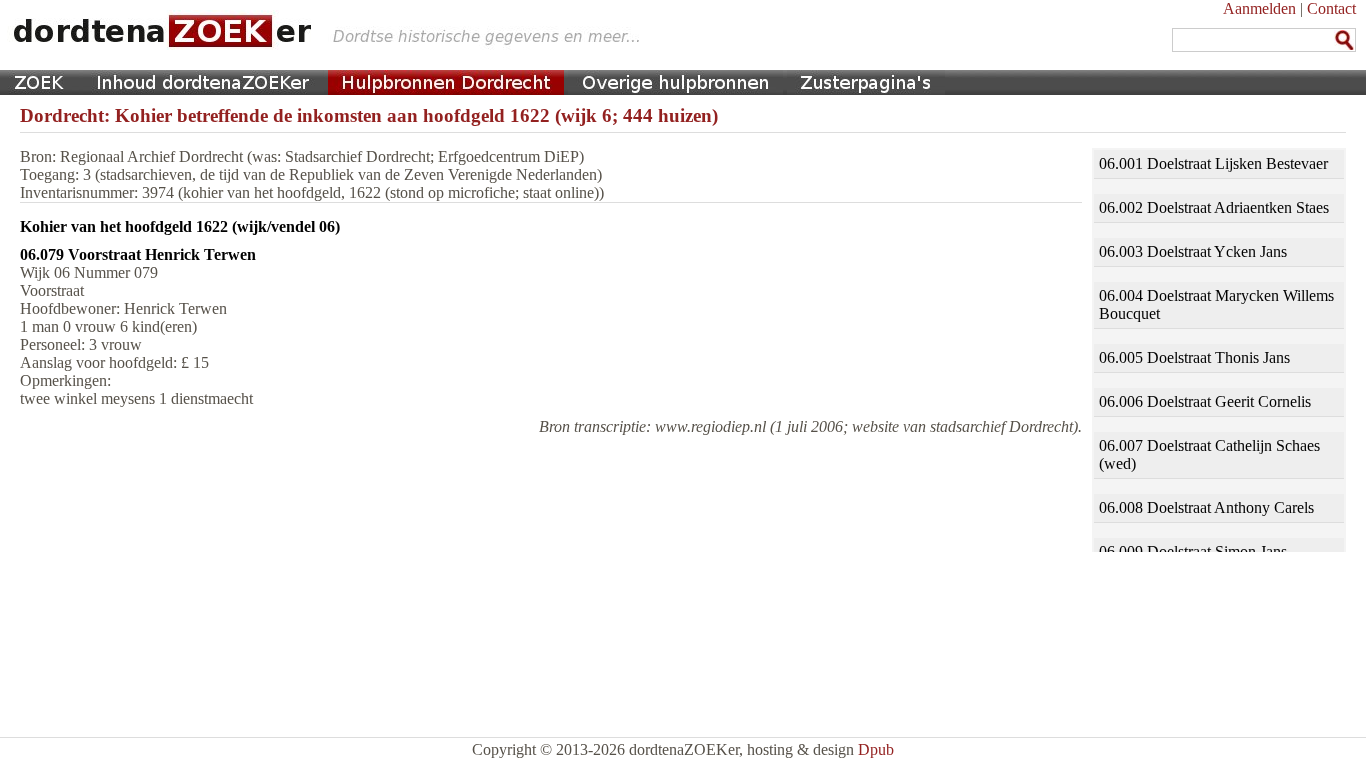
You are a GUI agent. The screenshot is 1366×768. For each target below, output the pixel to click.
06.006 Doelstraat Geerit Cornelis (1205, 401)
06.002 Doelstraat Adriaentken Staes (1214, 207)
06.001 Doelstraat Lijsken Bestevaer (1213, 163)
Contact (1331, 8)
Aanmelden (1259, 8)
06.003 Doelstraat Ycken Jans (1193, 251)
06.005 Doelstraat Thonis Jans (1194, 357)
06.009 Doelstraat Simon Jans (1193, 551)
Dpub (876, 749)
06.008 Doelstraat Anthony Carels (1206, 507)
